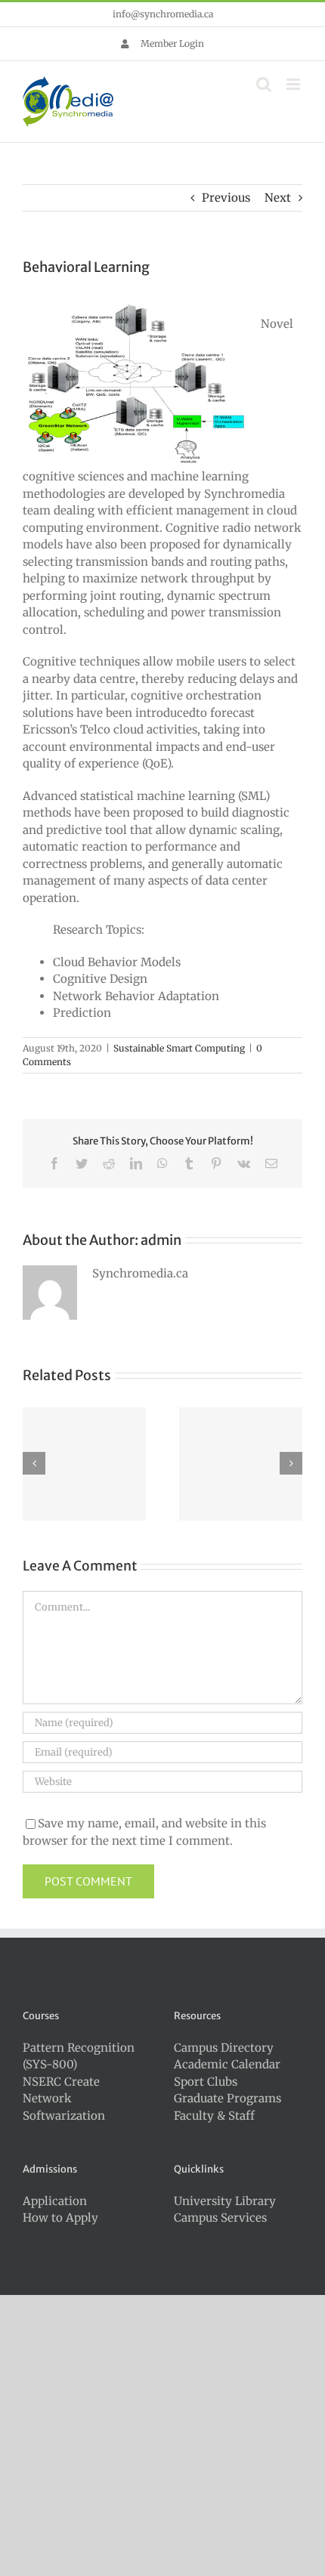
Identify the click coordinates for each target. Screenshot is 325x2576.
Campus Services (220, 2218)
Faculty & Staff (214, 2116)
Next (278, 198)
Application (55, 2201)
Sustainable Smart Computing (179, 1048)
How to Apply (60, 2218)
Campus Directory (224, 2048)
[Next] (291, 1463)
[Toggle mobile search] (264, 84)
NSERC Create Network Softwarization (64, 2099)
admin (161, 1240)
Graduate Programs (227, 2098)
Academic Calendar (227, 2064)
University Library (225, 2201)
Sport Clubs (206, 2082)
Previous (226, 198)
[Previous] (34, 1463)
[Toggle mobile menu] (294, 84)
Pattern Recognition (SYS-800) (79, 2056)
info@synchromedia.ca (163, 14)
